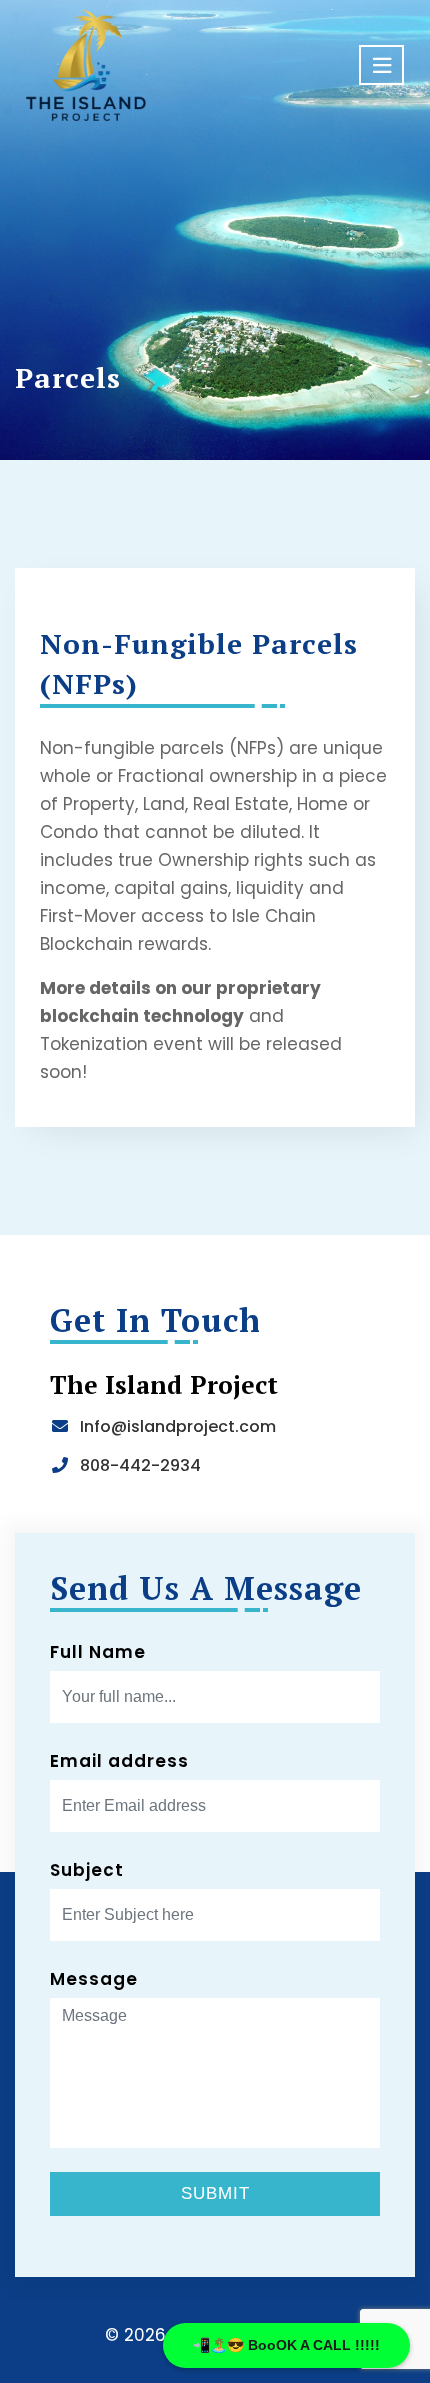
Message (94, 1979)
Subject (87, 1870)
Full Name (98, 1652)
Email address (119, 1761)
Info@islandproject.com (178, 1426)
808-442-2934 (140, 1465)
